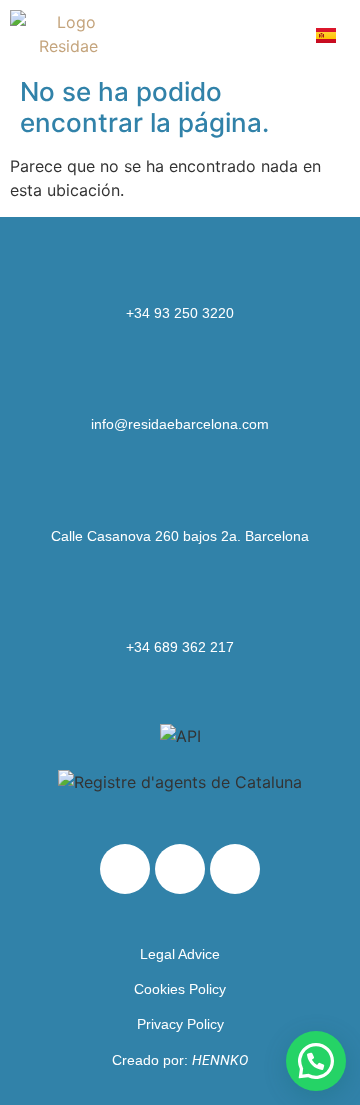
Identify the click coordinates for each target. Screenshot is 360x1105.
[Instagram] (235, 869)
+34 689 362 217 (180, 647)
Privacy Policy (180, 1024)
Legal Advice (180, 954)
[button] (279, 34)
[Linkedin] (125, 869)
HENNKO (220, 1060)
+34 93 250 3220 (180, 313)
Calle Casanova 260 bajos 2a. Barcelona (180, 536)
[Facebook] (180, 869)
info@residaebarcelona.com (180, 424)
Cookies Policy (180, 989)
